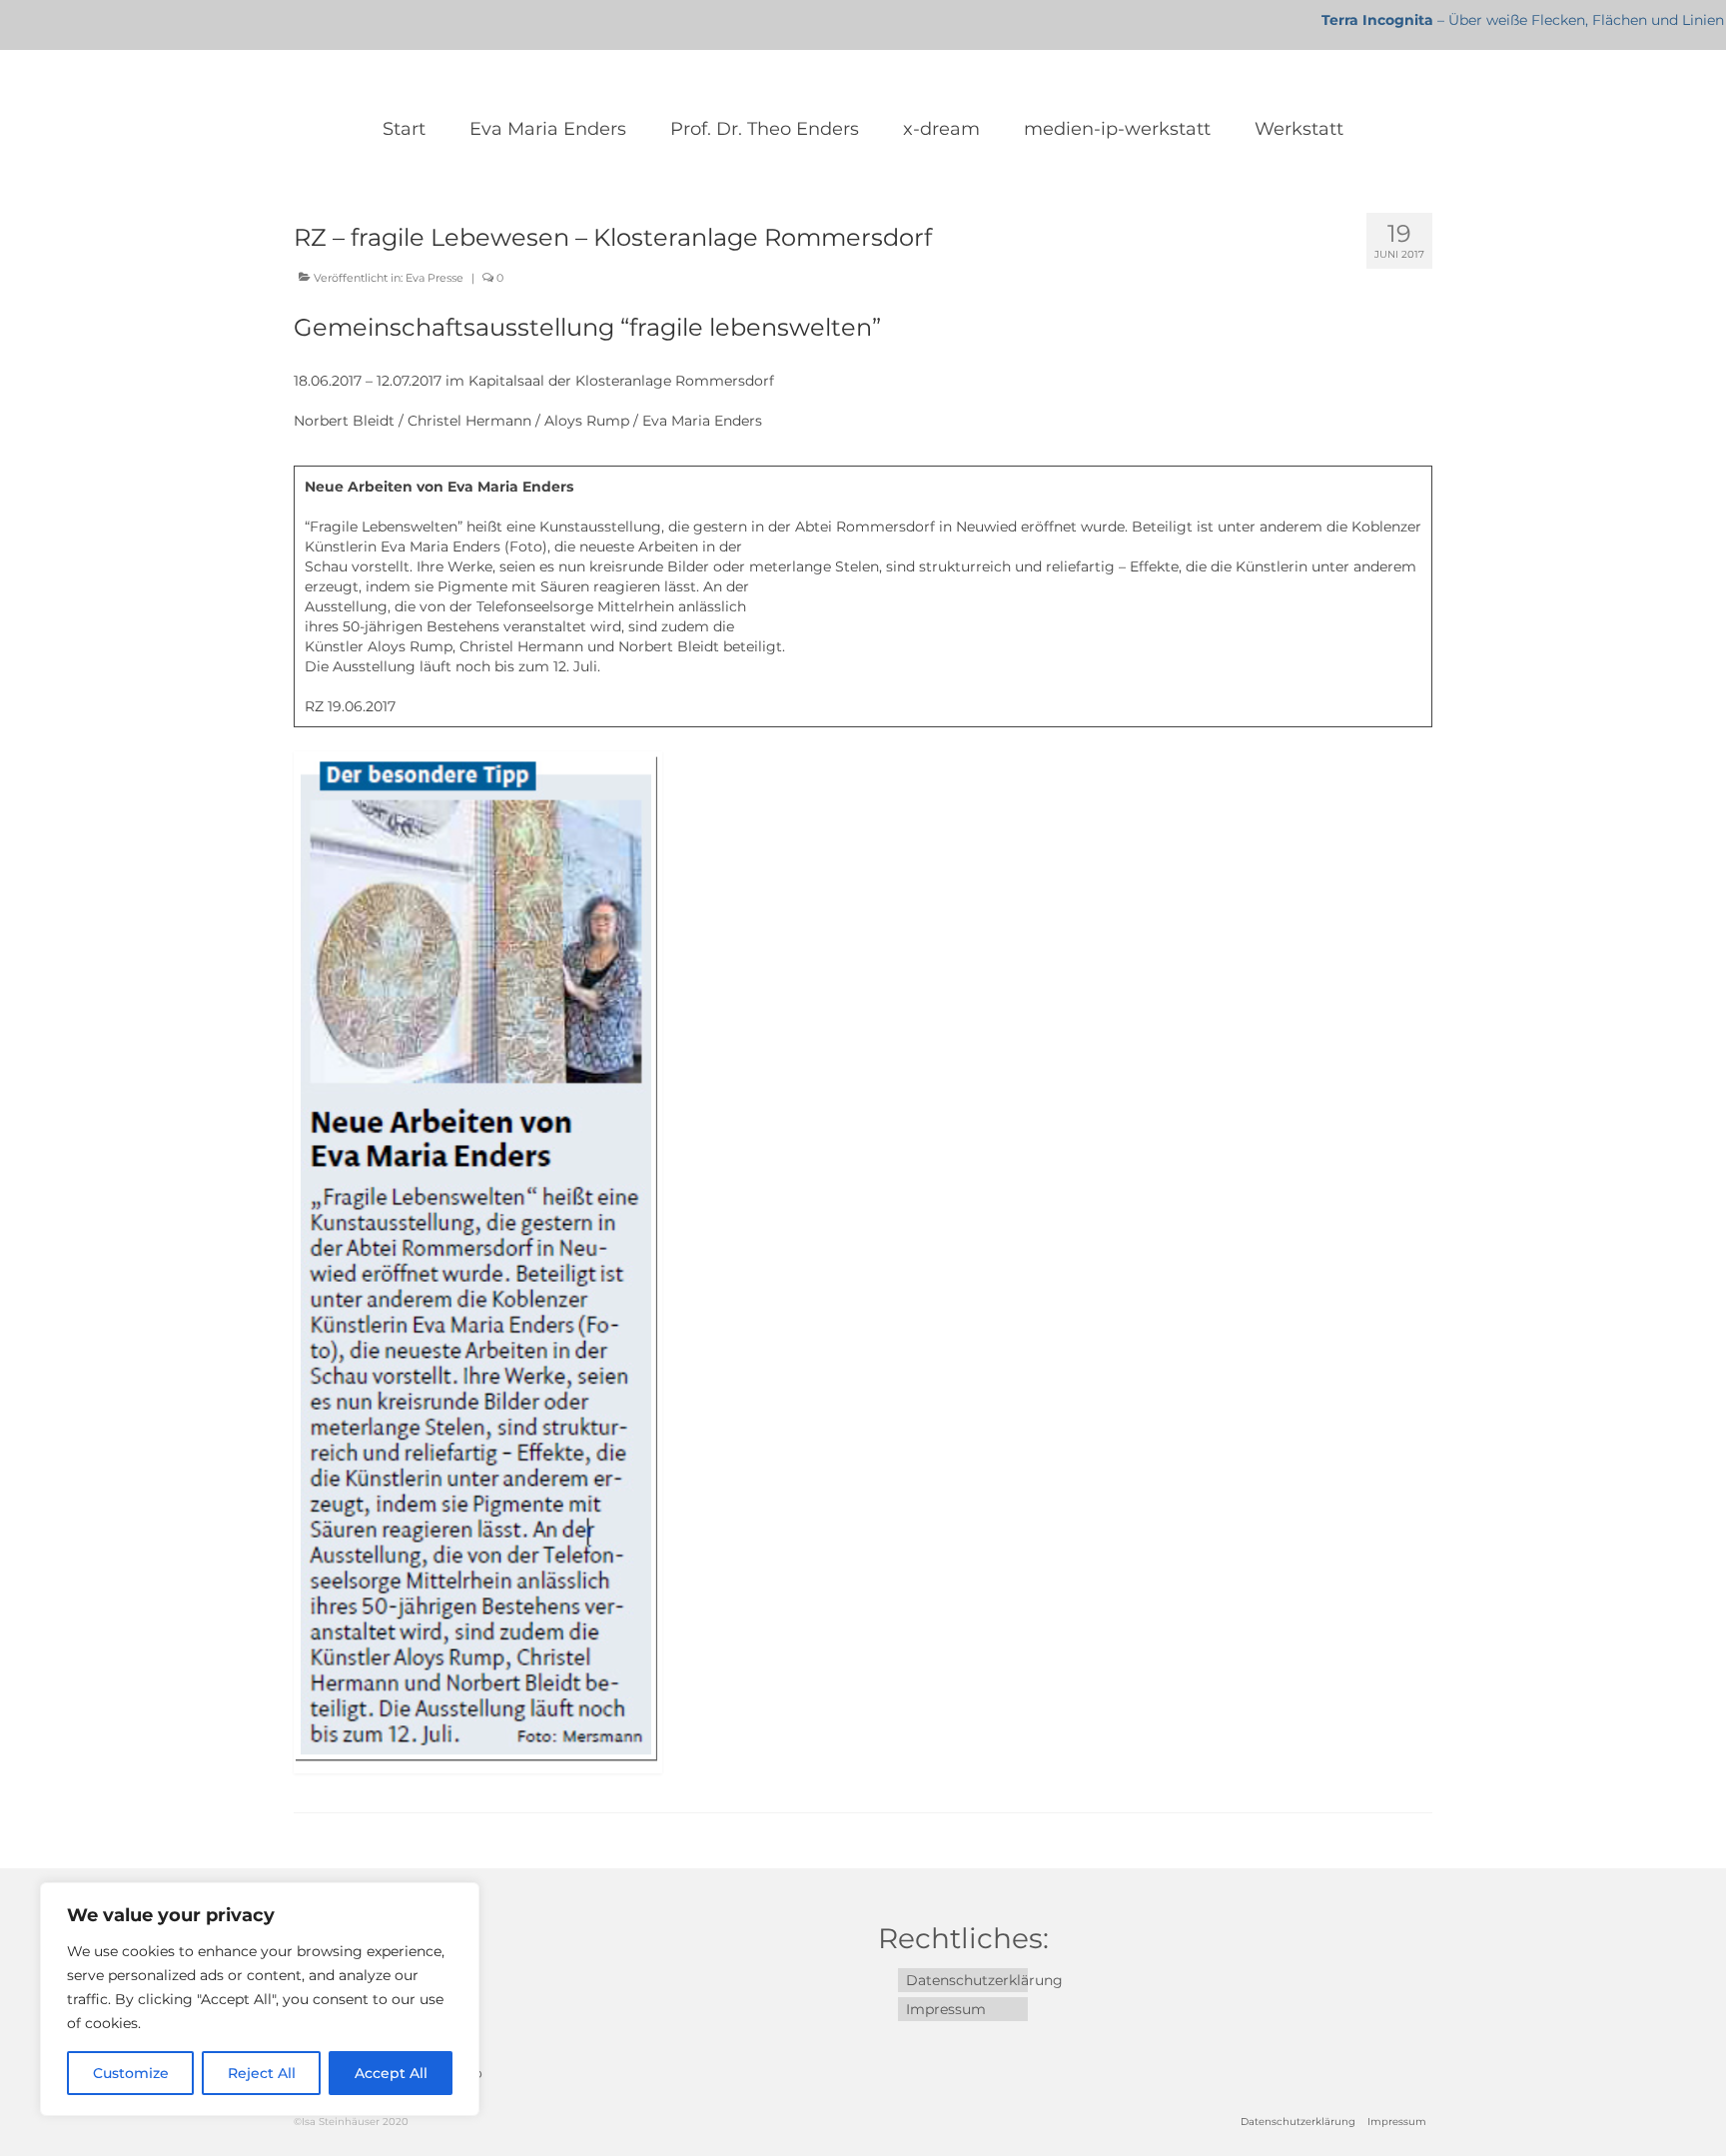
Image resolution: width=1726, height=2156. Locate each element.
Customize (131, 2073)
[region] (260, 1999)
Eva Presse (434, 278)
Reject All (262, 2073)
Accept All (391, 2073)
